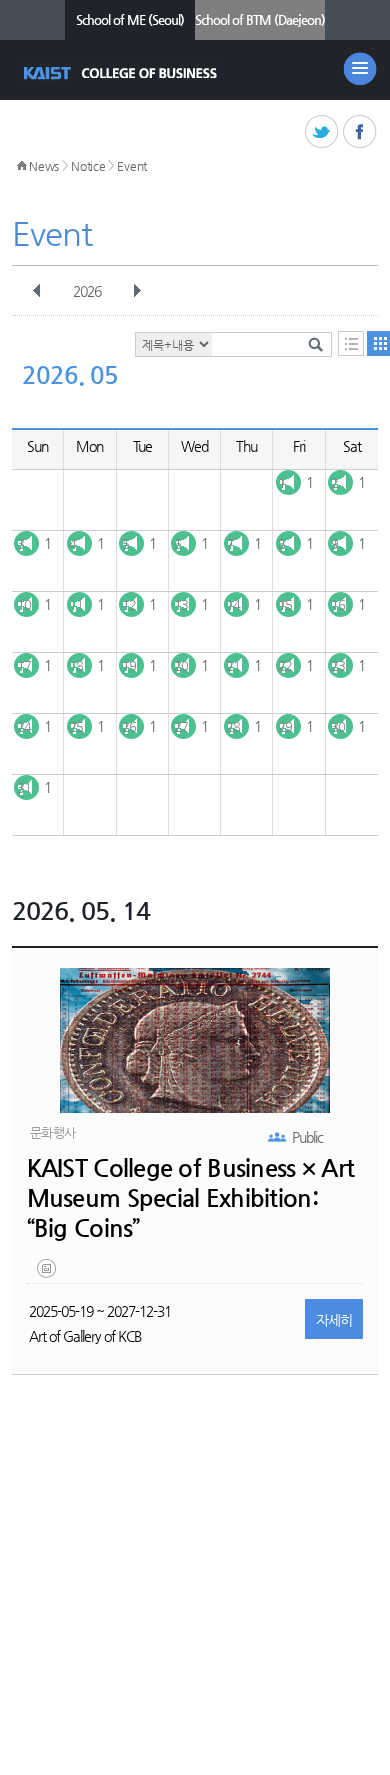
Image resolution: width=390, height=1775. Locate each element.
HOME (22, 166)
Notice (88, 166)
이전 (37, 291)
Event (132, 166)
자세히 (334, 1320)
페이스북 (360, 132)
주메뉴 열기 (360, 69)
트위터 (322, 132)
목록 (351, 343)
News (44, 166)
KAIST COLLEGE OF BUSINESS (122, 73)
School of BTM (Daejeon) (260, 19)
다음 (137, 291)
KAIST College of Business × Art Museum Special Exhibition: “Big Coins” (191, 1198)
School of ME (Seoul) (130, 19)
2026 (87, 291)
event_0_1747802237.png (48, 1273)
